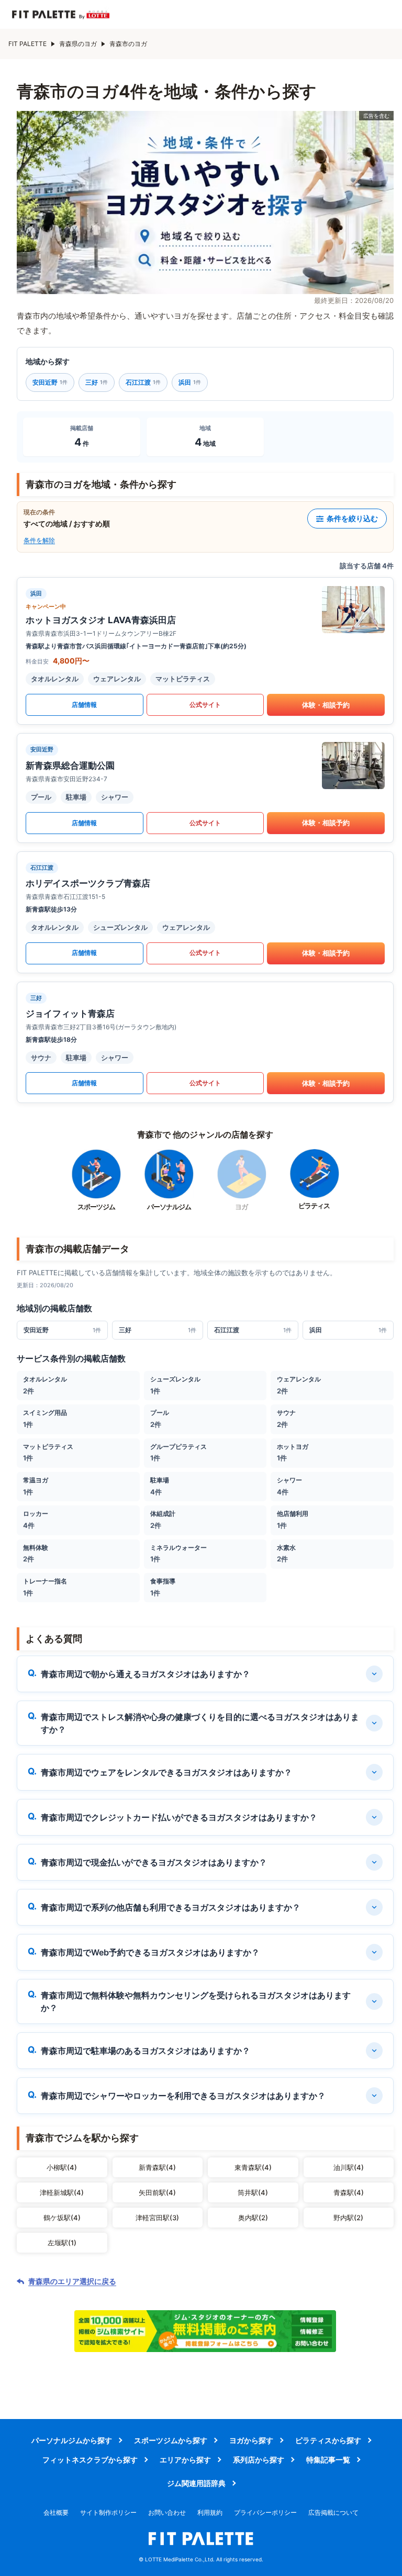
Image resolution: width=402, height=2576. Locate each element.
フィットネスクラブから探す (90, 2460)
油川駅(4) (349, 2167)
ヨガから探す (251, 2440)
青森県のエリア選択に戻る (72, 2281)
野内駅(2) (348, 2218)
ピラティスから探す (328, 2440)
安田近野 (50, 382)
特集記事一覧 (328, 2460)
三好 (97, 382)
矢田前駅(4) (157, 2192)
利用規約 (210, 2512)
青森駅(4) (349, 2192)
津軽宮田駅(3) (157, 2218)
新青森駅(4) (157, 2167)
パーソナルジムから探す (72, 2440)
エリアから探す (185, 2460)
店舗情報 (84, 705)
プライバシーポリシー (265, 2512)
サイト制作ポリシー (108, 2512)
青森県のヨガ (78, 44)
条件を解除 (39, 540)
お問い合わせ (167, 2512)
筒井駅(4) (253, 2192)
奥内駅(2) (253, 2218)
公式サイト (205, 705)
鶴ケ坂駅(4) (62, 2218)
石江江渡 (143, 382)
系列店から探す (259, 2460)
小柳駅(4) (62, 2167)
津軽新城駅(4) (62, 2192)
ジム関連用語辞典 (196, 2483)
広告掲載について (333, 2512)
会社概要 (56, 2512)
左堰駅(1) (62, 2243)
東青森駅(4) (253, 2167)
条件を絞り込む (352, 518)
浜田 (190, 382)
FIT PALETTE (27, 44)
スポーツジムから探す (171, 2440)
